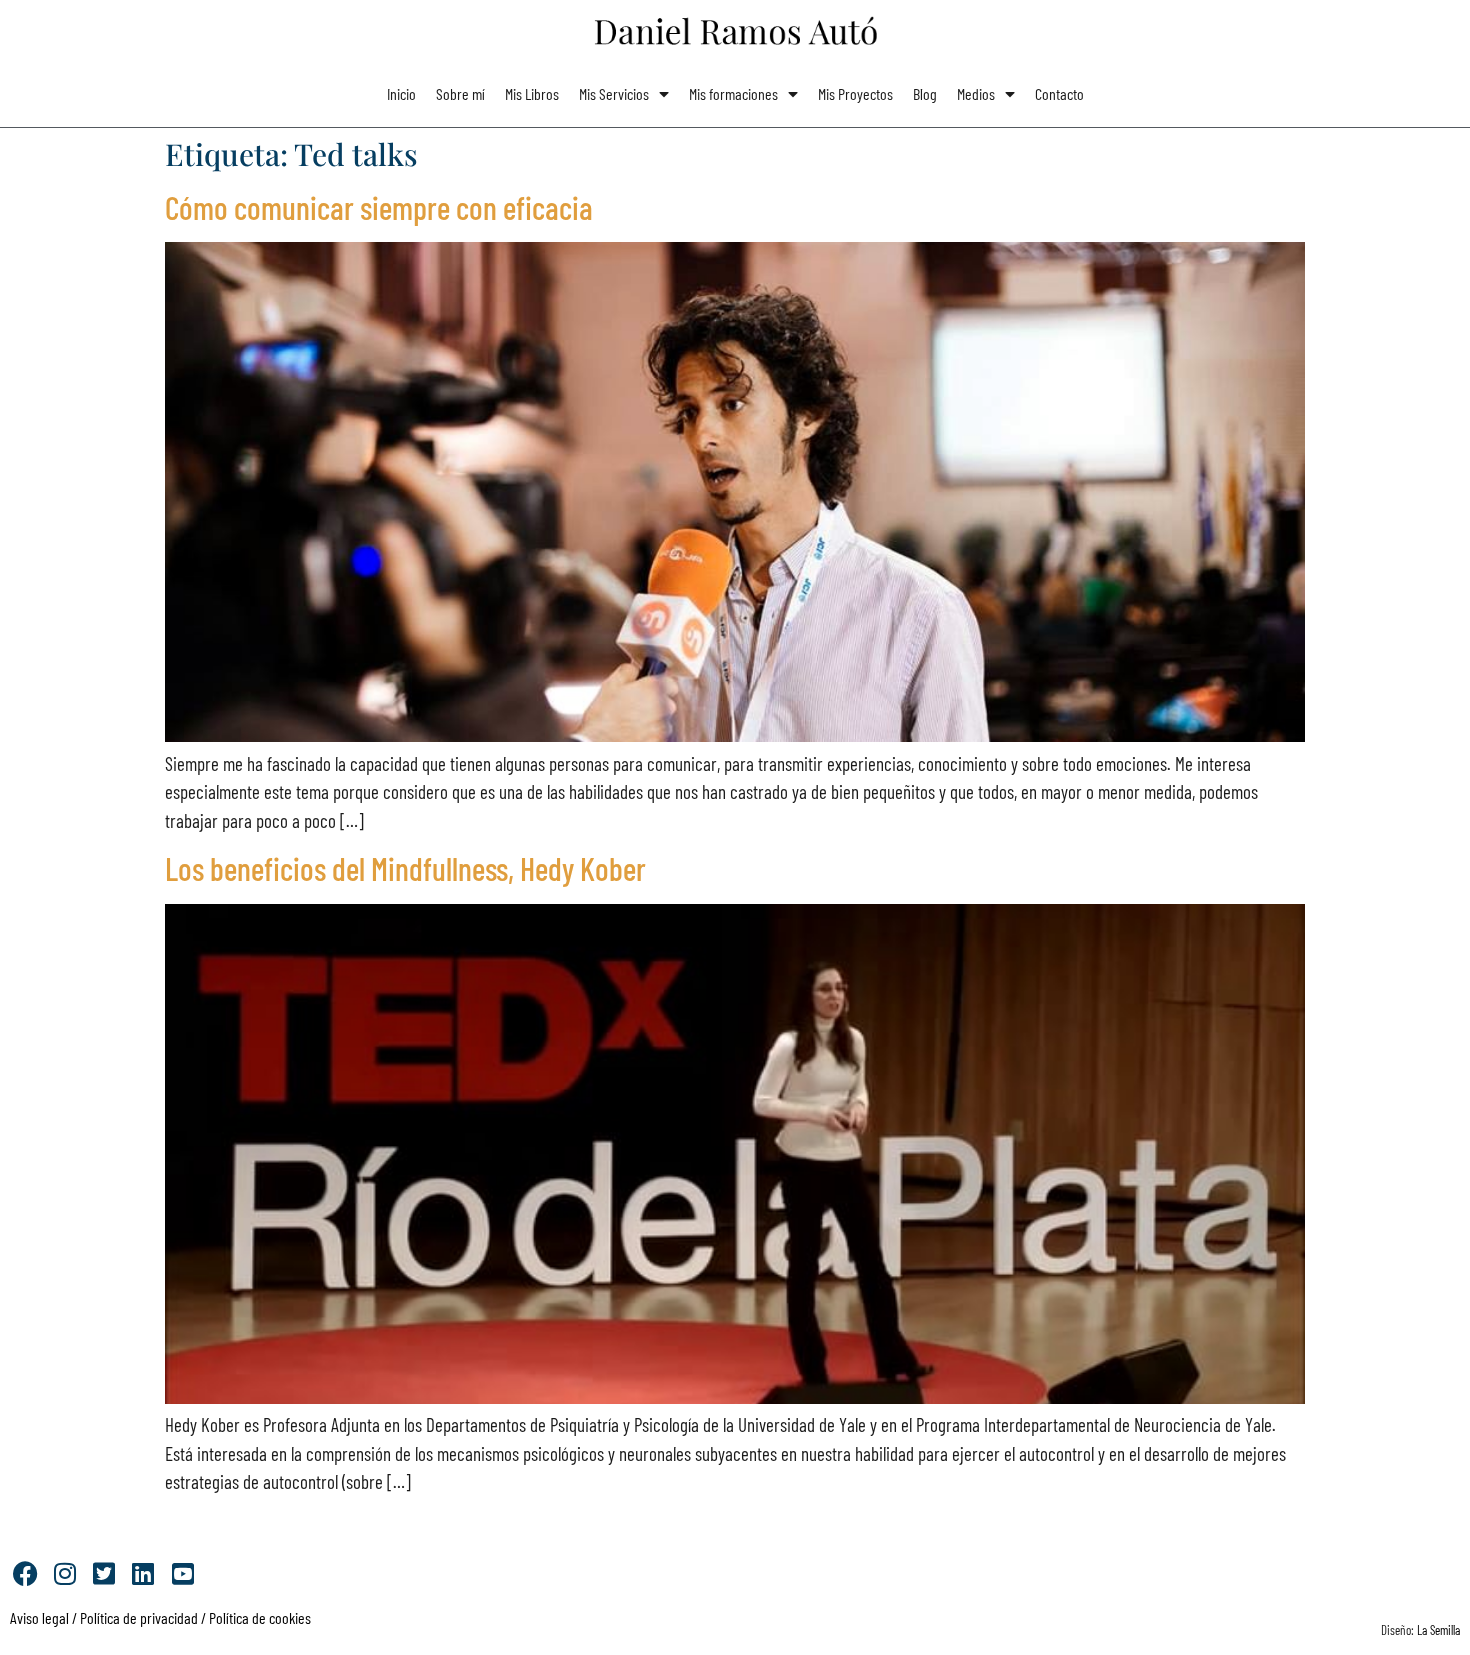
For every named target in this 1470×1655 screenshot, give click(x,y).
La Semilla (1438, 1630)
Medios (976, 93)
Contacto (1059, 93)
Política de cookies (260, 1617)
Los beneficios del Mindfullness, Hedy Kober (405, 868)
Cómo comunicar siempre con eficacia (379, 207)
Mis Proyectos (855, 93)
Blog (925, 93)
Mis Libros (532, 93)
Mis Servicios (614, 93)
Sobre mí (460, 93)
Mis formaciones (733, 93)
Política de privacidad (137, 1617)
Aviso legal (39, 1617)
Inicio (401, 93)
